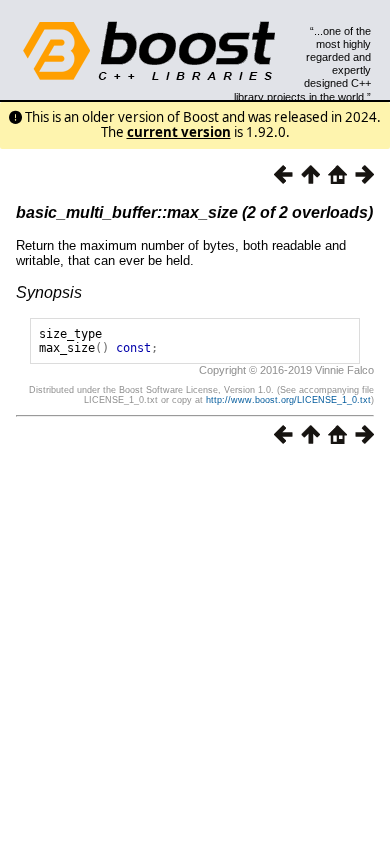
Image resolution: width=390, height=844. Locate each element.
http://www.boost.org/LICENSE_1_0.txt (288, 400)
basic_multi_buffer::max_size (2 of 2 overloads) (194, 212)
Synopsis (49, 292)
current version (179, 132)
